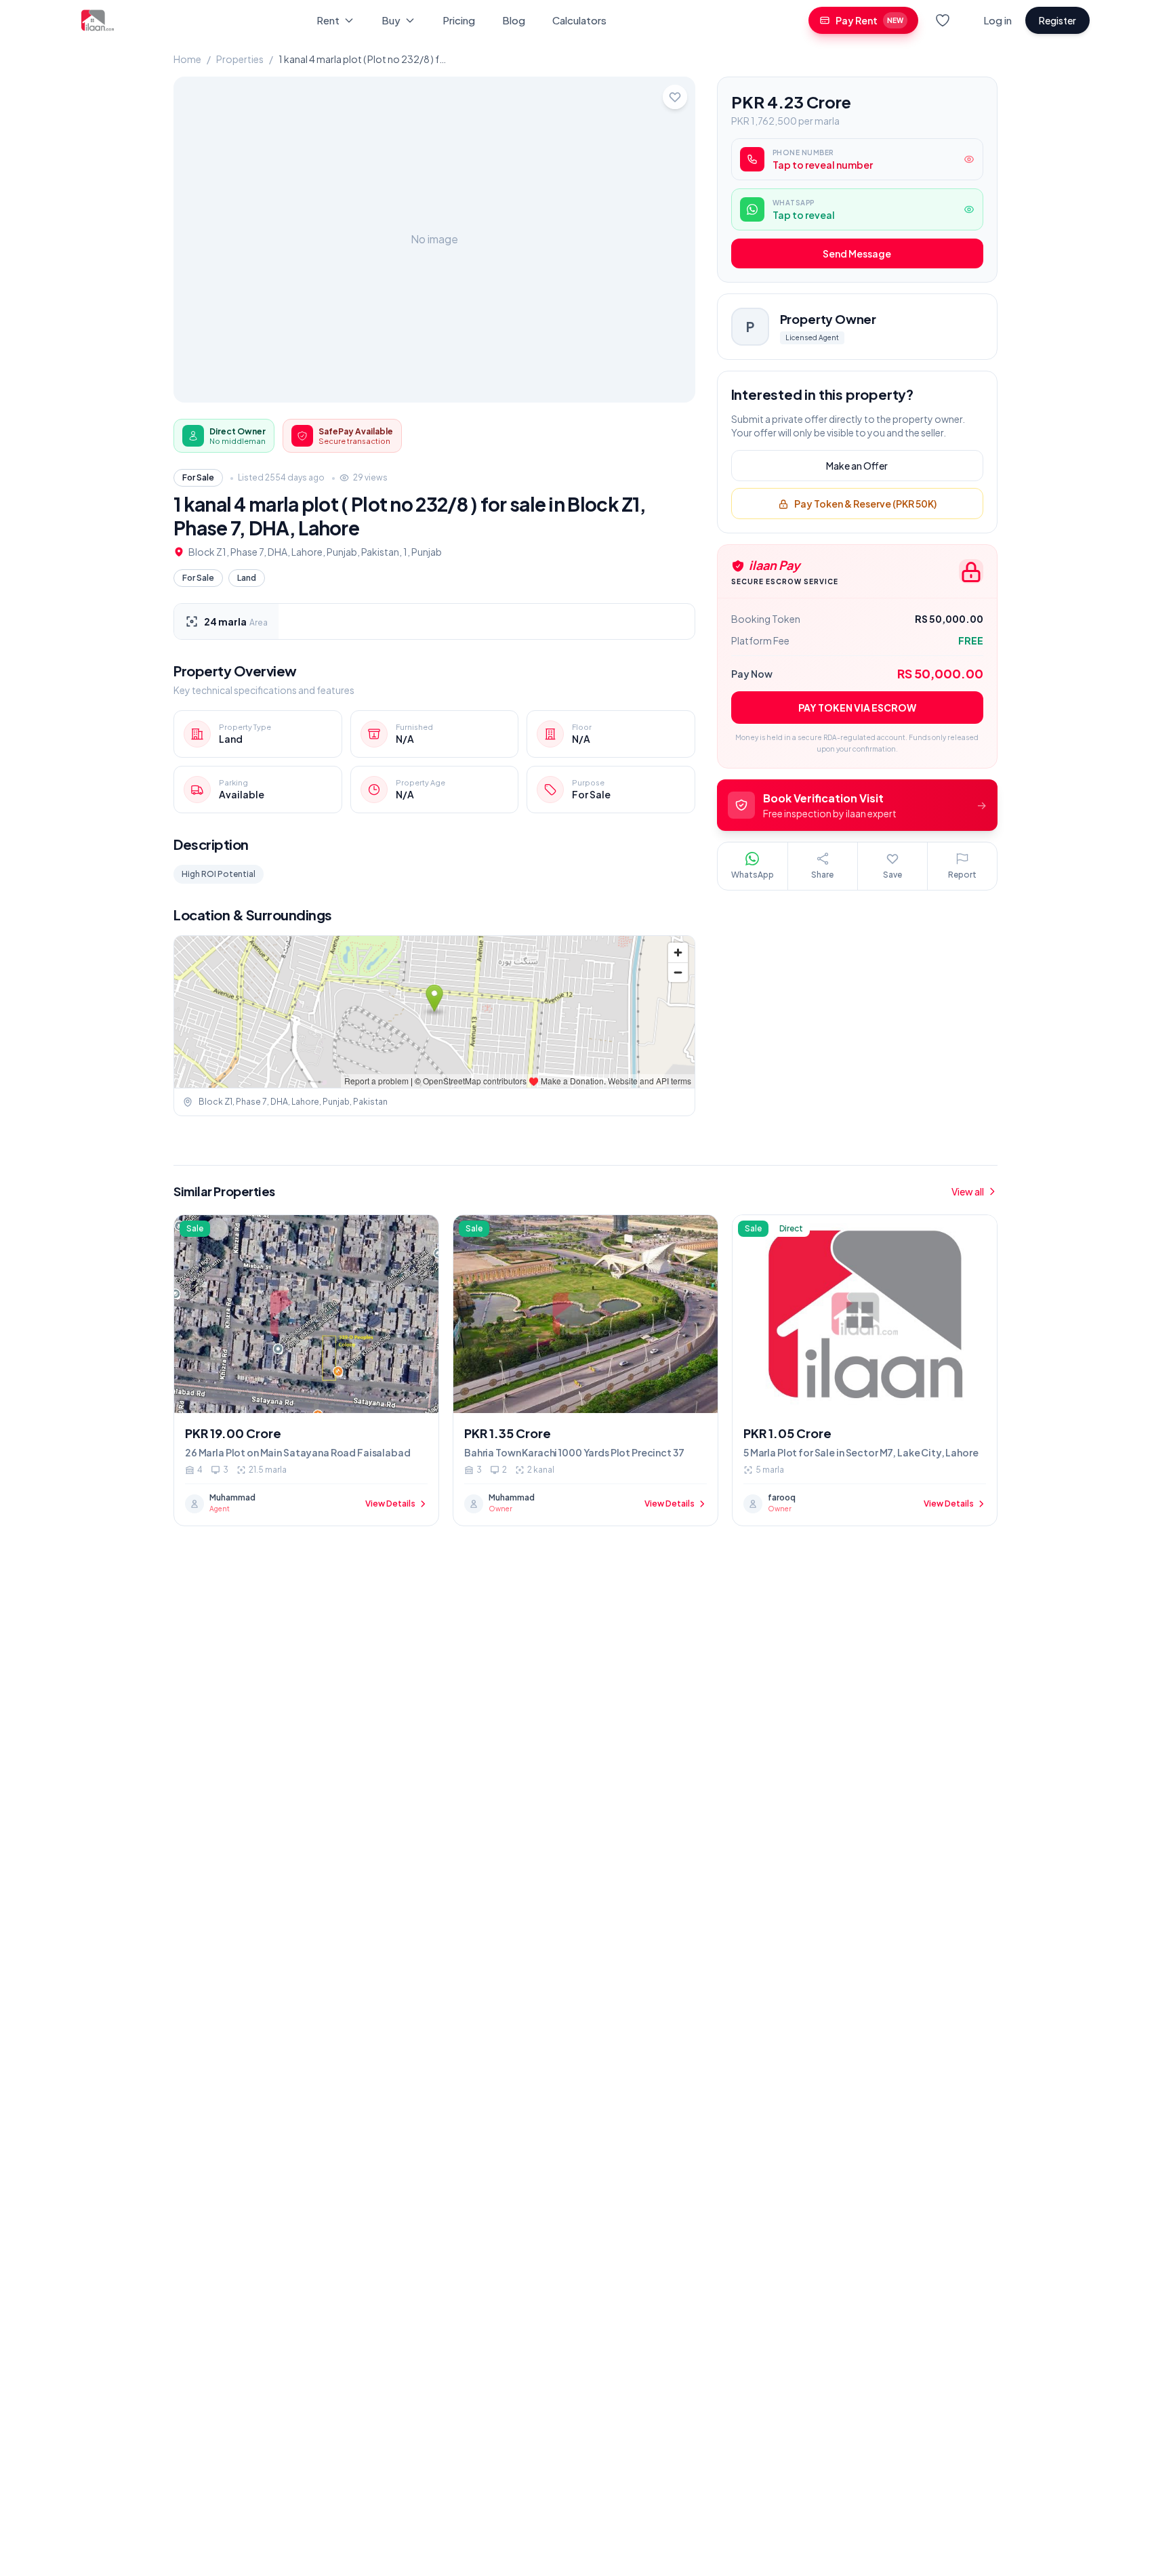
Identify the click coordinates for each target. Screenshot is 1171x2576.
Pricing (459, 20)
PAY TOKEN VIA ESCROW (857, 708)
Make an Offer (857, 466)
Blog (514, 20)
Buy (391, 20)
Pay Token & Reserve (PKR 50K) (865, 504)
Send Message (857, 254)
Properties (240, 59)
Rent (328, 20)
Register (1057, 20)
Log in (998, 20)
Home (187, 59)
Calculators (579, 20)
